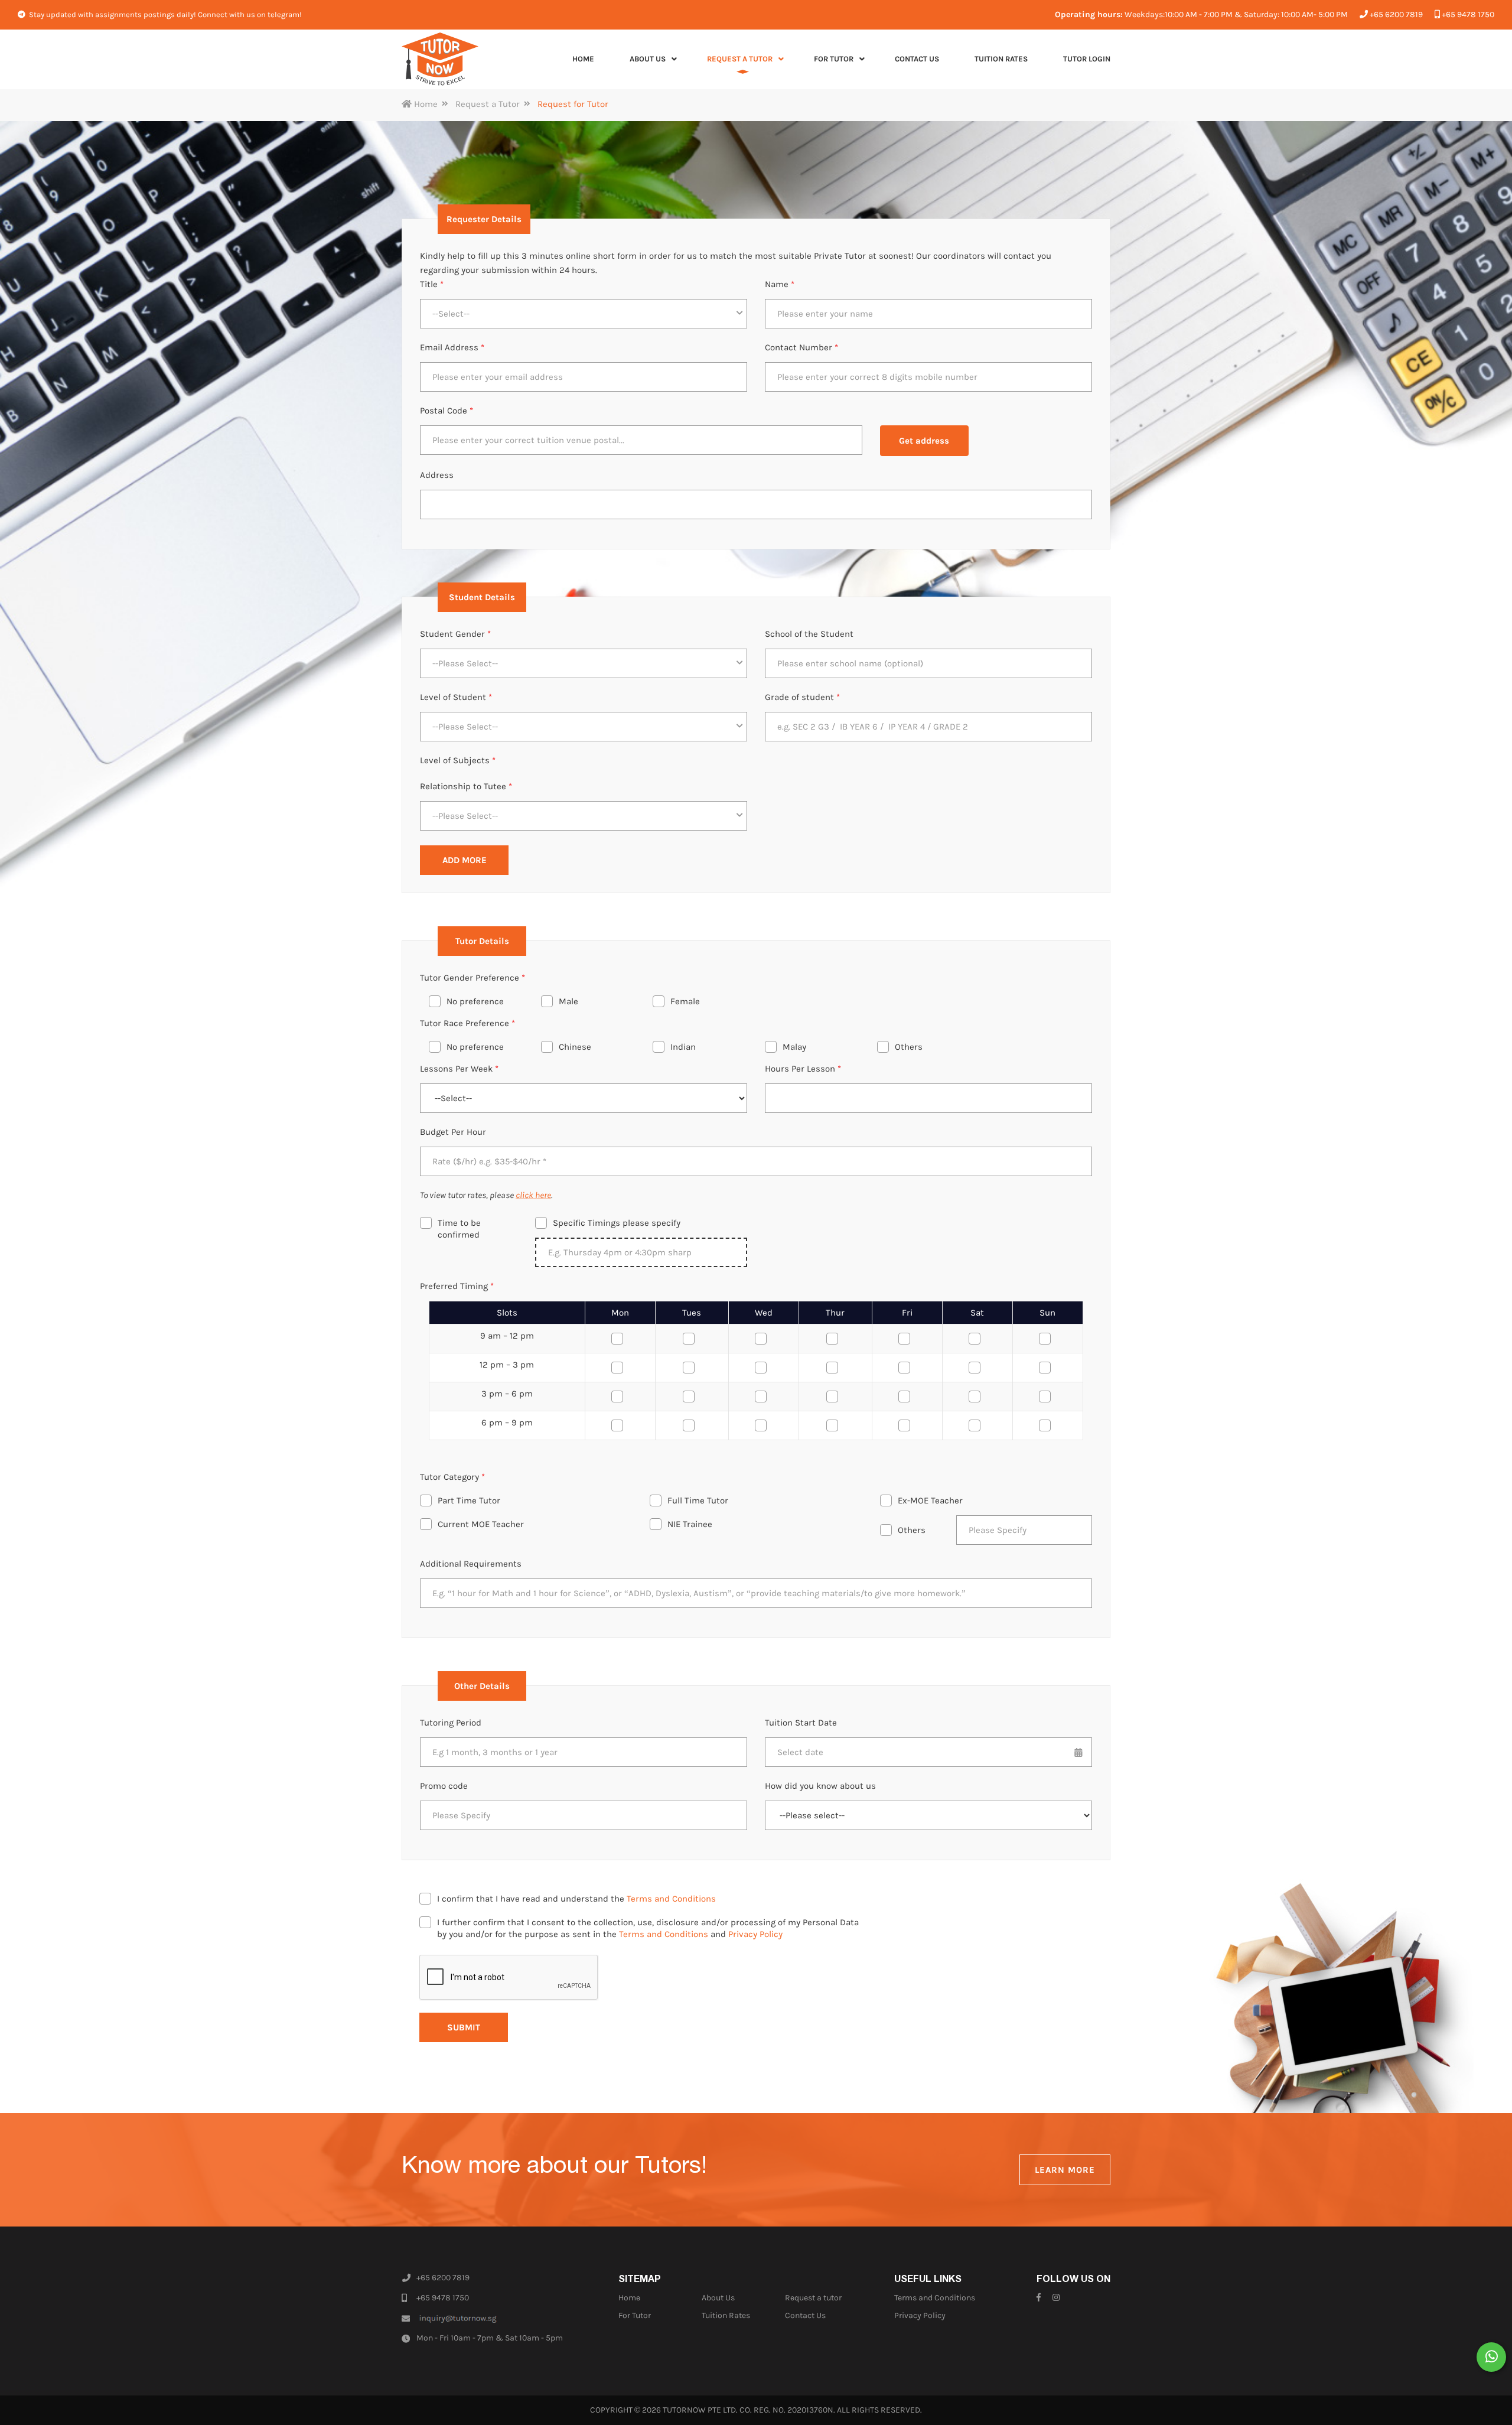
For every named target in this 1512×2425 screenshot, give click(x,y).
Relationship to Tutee (466, 786)
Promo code (444, 1786)
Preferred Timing (457, 1286)
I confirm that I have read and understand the (576, 1899)
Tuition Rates (726, 2315)
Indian (683, 1047)
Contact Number (801, 347)
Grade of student (802, 697)
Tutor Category (452, 1477)
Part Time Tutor (469, 1500)
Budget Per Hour (453, 1132)
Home (425, 104)
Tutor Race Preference (467, 1023)
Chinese (575, 1047)
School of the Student (809, 634)
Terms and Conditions (671, 1899)
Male (568, 1001)
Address (437, 475)
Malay (794, 1047)
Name (780, 284)
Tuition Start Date (801, 1723)
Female (685, 1001)
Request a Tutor (488, 104)
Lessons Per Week (459, 1069)
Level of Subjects (458, 760)
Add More (465, 860)
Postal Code (447, 411)
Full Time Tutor (698, 1500)
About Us (718, 2298)
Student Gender (455, 634)
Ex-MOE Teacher (930, 1500)
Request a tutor (813, 2298)
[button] (584, 314)
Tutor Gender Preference (472, 978)
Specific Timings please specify (617, 1223)
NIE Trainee (690, 1524)
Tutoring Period (451, 1723)
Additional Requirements (471, 1564)
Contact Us (805, 2315)
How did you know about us (820, 1786)
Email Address (452, 347)
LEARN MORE (1065, 2170)
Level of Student (456, 697)
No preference (475, 1001)
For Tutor (635, 2315)
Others (909, 1047)
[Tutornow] (440, 59)
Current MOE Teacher (481, 1524)
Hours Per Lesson (803, 1069)
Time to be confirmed (459, 1229)
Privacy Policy (755, 1934)
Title (432, 284)
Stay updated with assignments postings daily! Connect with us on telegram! (164, 14)
